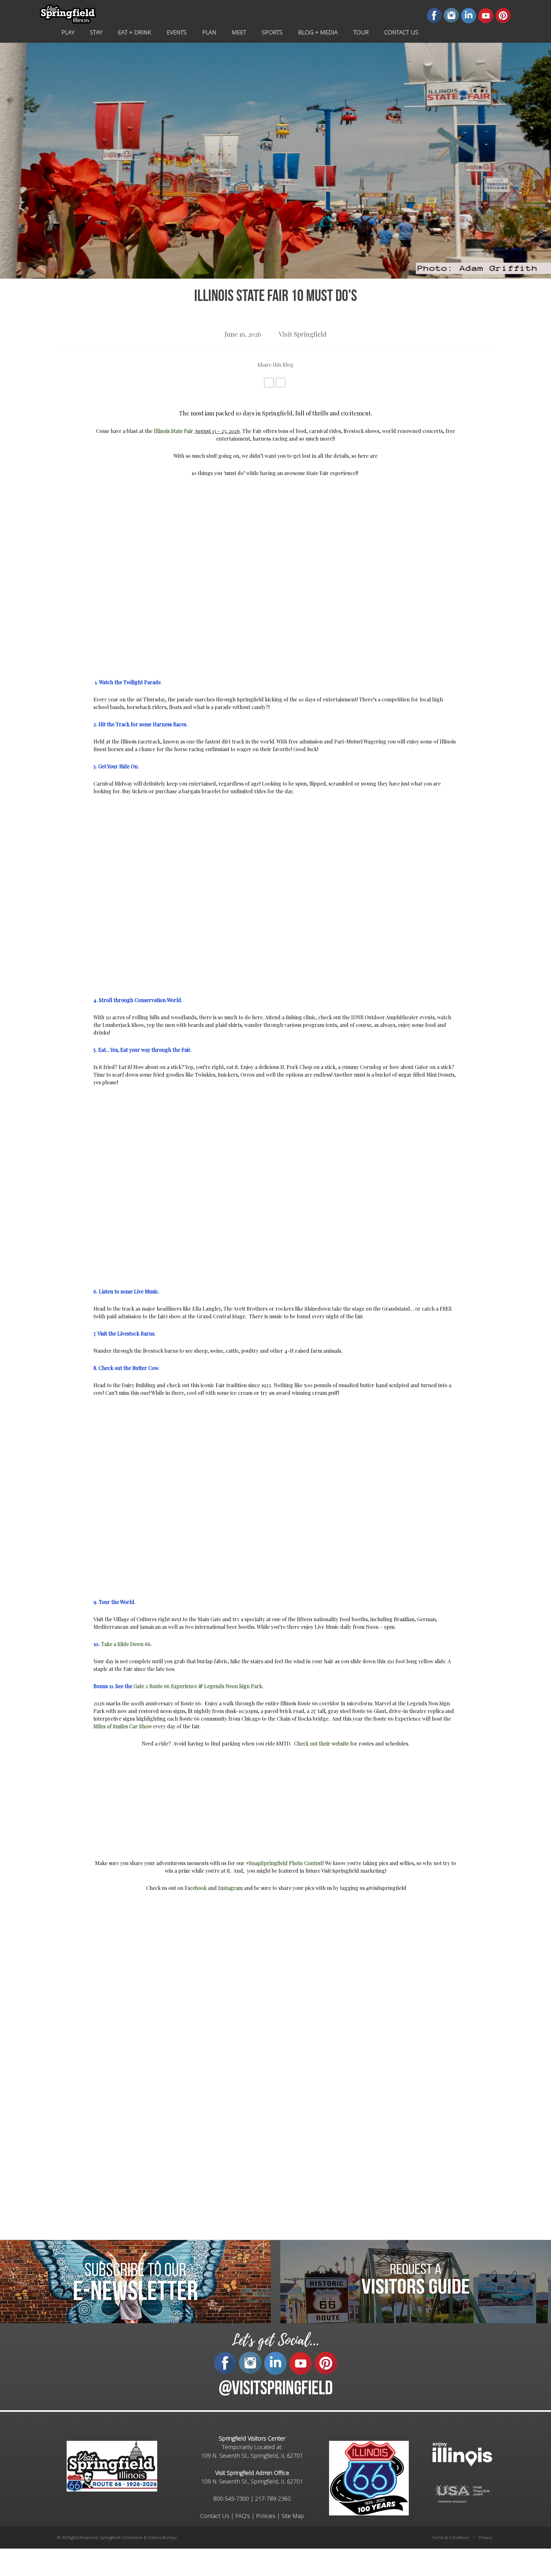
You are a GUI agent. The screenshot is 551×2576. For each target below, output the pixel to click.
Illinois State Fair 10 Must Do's (276, 297)
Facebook (196, 1888)
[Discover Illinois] (462, 2493)
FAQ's (243, 2516)
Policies (266, 2516)
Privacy (486, 2537)
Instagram (230, 1888)
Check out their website (321, 1743)
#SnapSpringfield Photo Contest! (285, 1863)
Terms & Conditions (451, 2537)
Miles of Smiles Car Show (123, 1726)
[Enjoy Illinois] (462, 2453)
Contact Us (215, 2516)
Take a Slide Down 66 (126, 1644)
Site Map (293, 2516)
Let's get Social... (275, 2340)
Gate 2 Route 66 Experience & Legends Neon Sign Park (198, 1686)
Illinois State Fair (173, 431)
